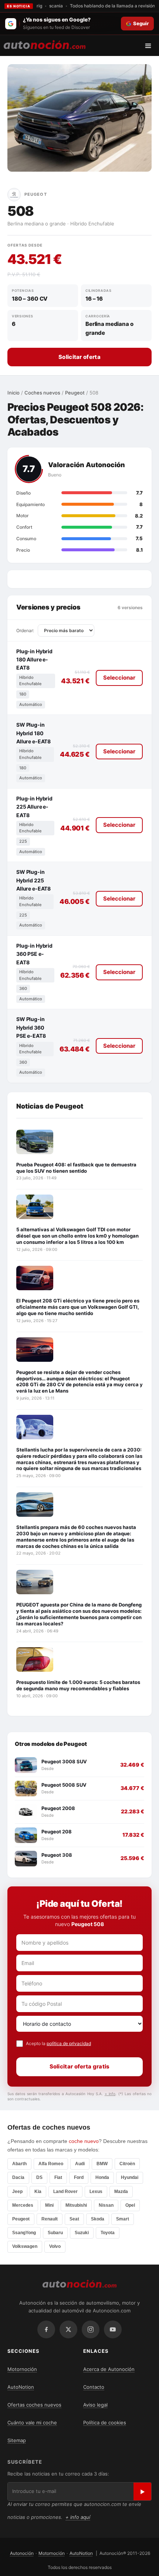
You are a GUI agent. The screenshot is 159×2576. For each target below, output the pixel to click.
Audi (80, 2164)
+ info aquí (78, 2517)
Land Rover (65, 2192)
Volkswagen (25, 2246)
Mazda (121, 2192)
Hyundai (130, 2177)
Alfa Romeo (51, 2164)
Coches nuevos (42, 393)
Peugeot (75, 393)
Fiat (58, 2177)
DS (39, 2177)
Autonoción (22, 2553)
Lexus (96, 2192)
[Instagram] (91, 2329)
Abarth (19, 2164)
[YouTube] (113, 2329)
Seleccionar (119, 678)
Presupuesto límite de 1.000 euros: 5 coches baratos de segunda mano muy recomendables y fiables (78, 1685)
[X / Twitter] (68, 2329)
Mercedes (23, 2205)
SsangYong (24, 2233)
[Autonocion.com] (45, 44)
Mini (49, 2205)
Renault (50, 2219)
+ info (110, 2094)
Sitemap (17, 2440)
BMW (102, 2164)
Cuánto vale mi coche (32, 2423)
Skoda (98, 2219)
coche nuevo (84, 2141)
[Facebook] (46, 2329)
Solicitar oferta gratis (80, 2066)
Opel (130, 2205)
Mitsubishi (76, 2205)
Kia (38, 2192)
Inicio (13, 393)
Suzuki (82, 2233)
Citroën (127, 2164)
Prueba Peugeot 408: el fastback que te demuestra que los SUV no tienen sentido (76, 1168)
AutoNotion (21, 2387)
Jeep (17, 2192)
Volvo (55, 2246)
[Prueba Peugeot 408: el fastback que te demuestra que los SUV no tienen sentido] (35, 1142)
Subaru (55, 2233)
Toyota (108, 2233)
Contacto (94, 2387)
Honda (102, 2177)
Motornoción (22, 2369)
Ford (79, 2177)
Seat (74, 2219)
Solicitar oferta (79, 357)
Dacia (18, 2177)
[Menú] (151, 46)
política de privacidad (69, 2043)
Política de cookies (105, 2423)
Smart (123, 2219)
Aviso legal (95, 2405)
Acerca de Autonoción (109, 2369)
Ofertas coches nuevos (34, 2405)
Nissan (106, 2205)
